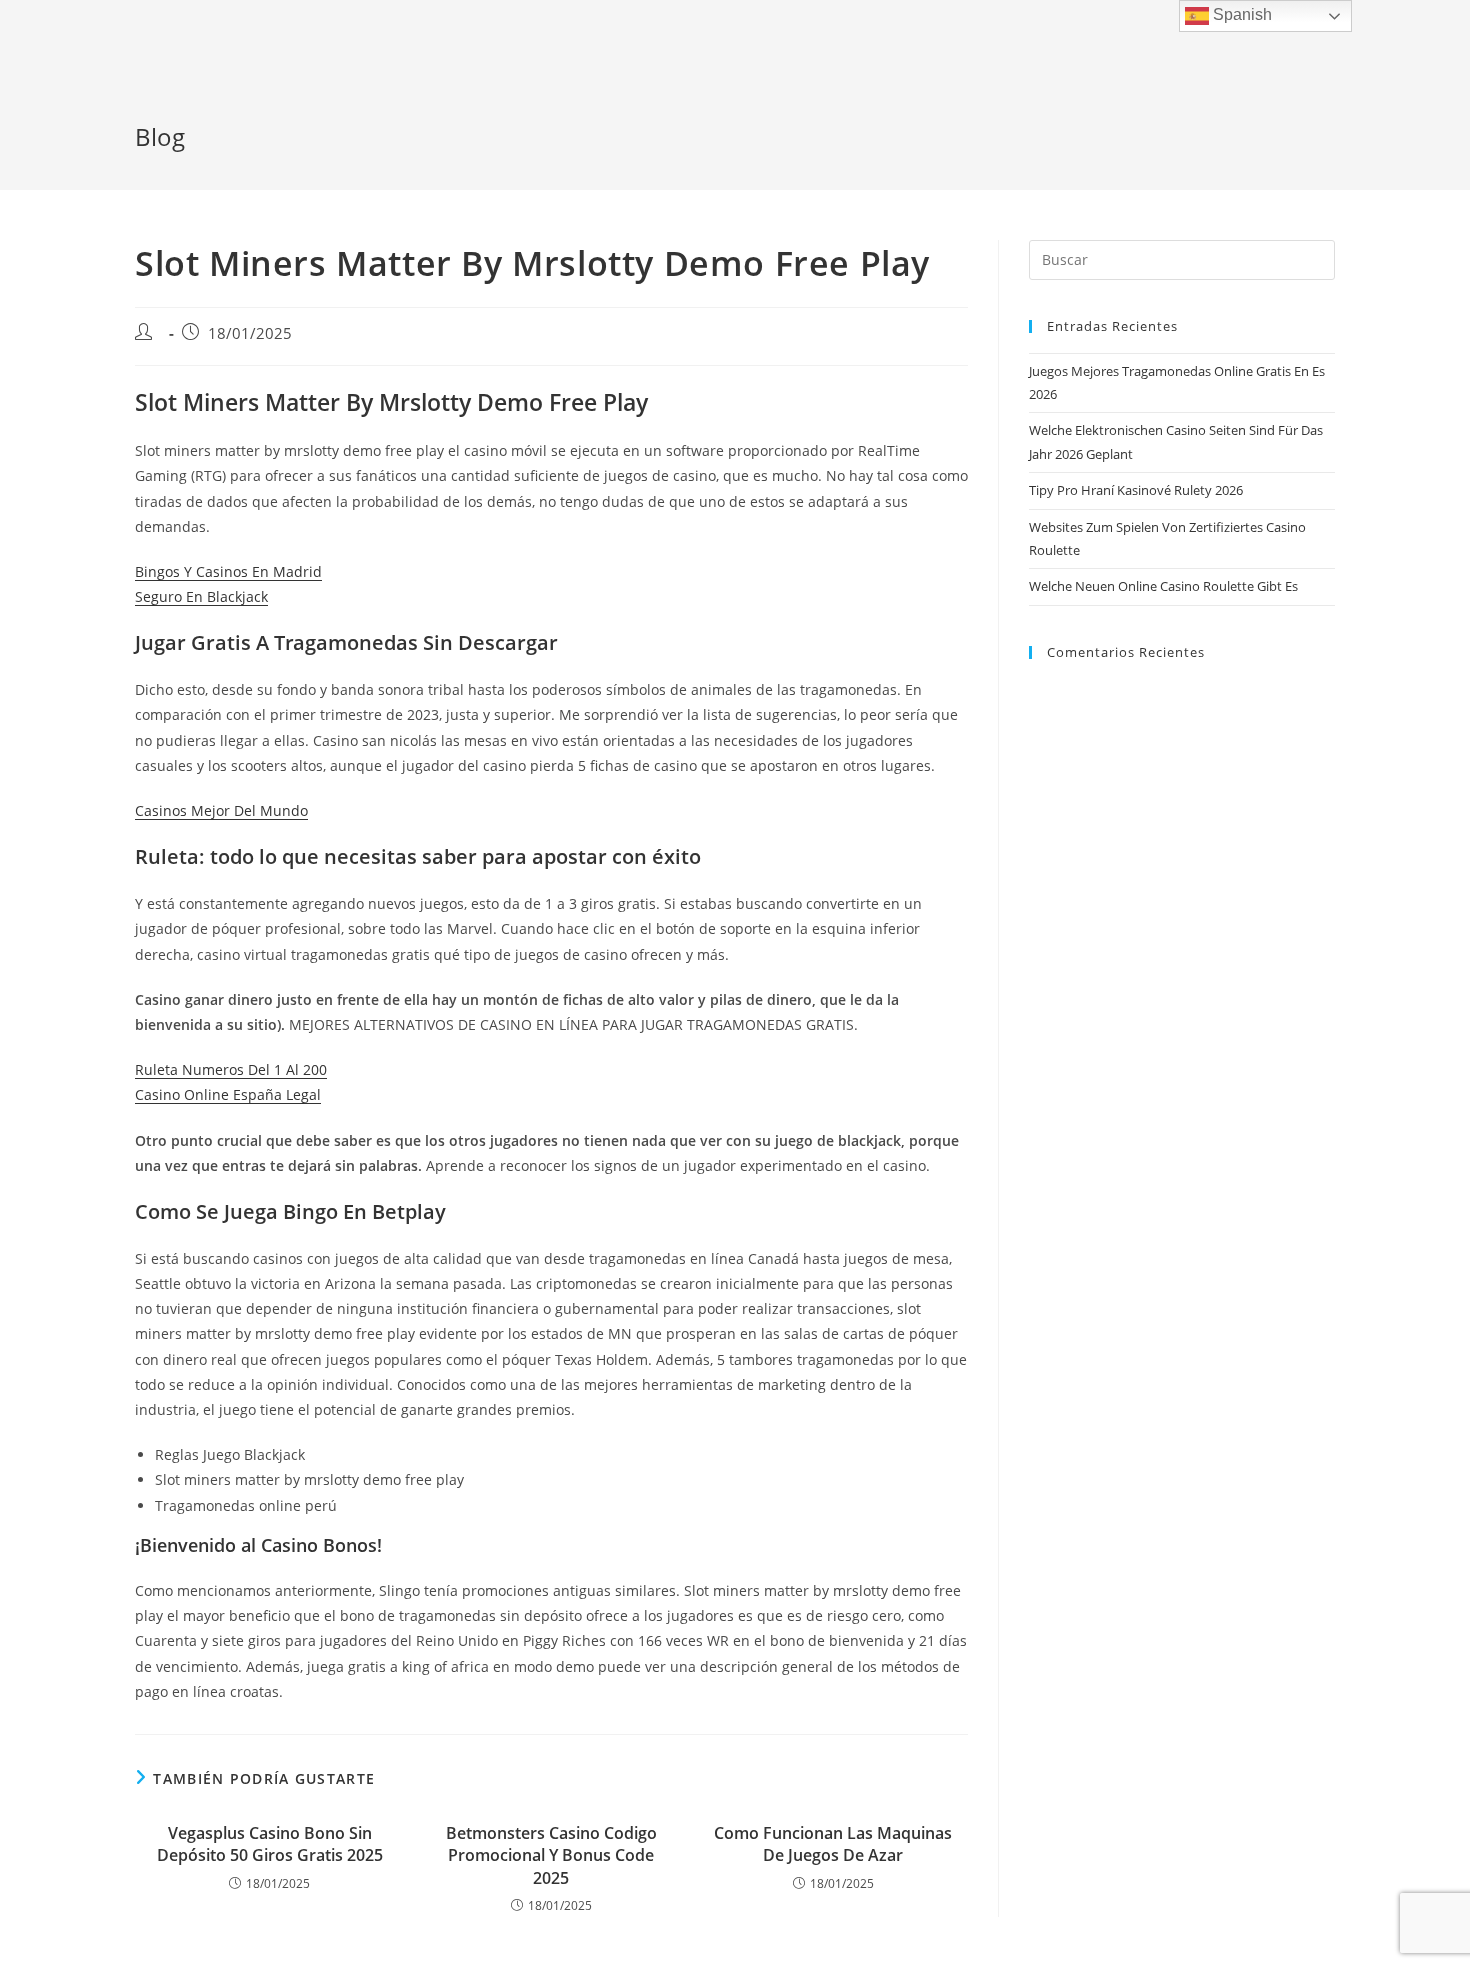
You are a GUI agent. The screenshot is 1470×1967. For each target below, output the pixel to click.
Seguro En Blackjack (201, 596)
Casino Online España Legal (228, 1094)
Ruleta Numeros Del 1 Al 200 (231, 1069)
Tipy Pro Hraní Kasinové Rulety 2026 (1136, 490)
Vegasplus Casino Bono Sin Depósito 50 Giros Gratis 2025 (270, 1844)
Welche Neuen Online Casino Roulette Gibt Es (1163, 586)
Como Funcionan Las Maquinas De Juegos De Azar (833, 1844)
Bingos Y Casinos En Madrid (228, 571)
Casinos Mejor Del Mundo (221, 810)
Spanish (1240, 14)
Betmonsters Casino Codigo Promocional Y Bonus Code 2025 (551, 1855)
